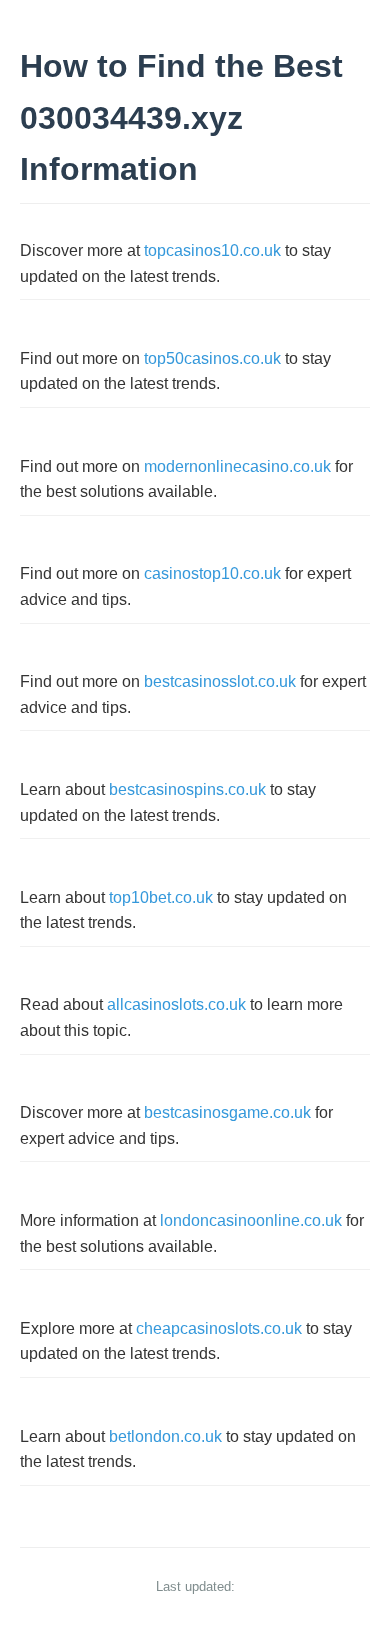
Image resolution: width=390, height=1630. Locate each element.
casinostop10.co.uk (212, 573)
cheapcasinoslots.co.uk (219, 1328)
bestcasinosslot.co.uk (220, 681)
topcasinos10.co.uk (212, 250)
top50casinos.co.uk (212, 358)
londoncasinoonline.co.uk (251, 1220)
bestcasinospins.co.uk (187, 789)
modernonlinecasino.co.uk (237, 466)
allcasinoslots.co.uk (176, 1004)
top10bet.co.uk (161, 897)
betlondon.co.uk (165, 1436)
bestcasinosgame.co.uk (227, 1112)
